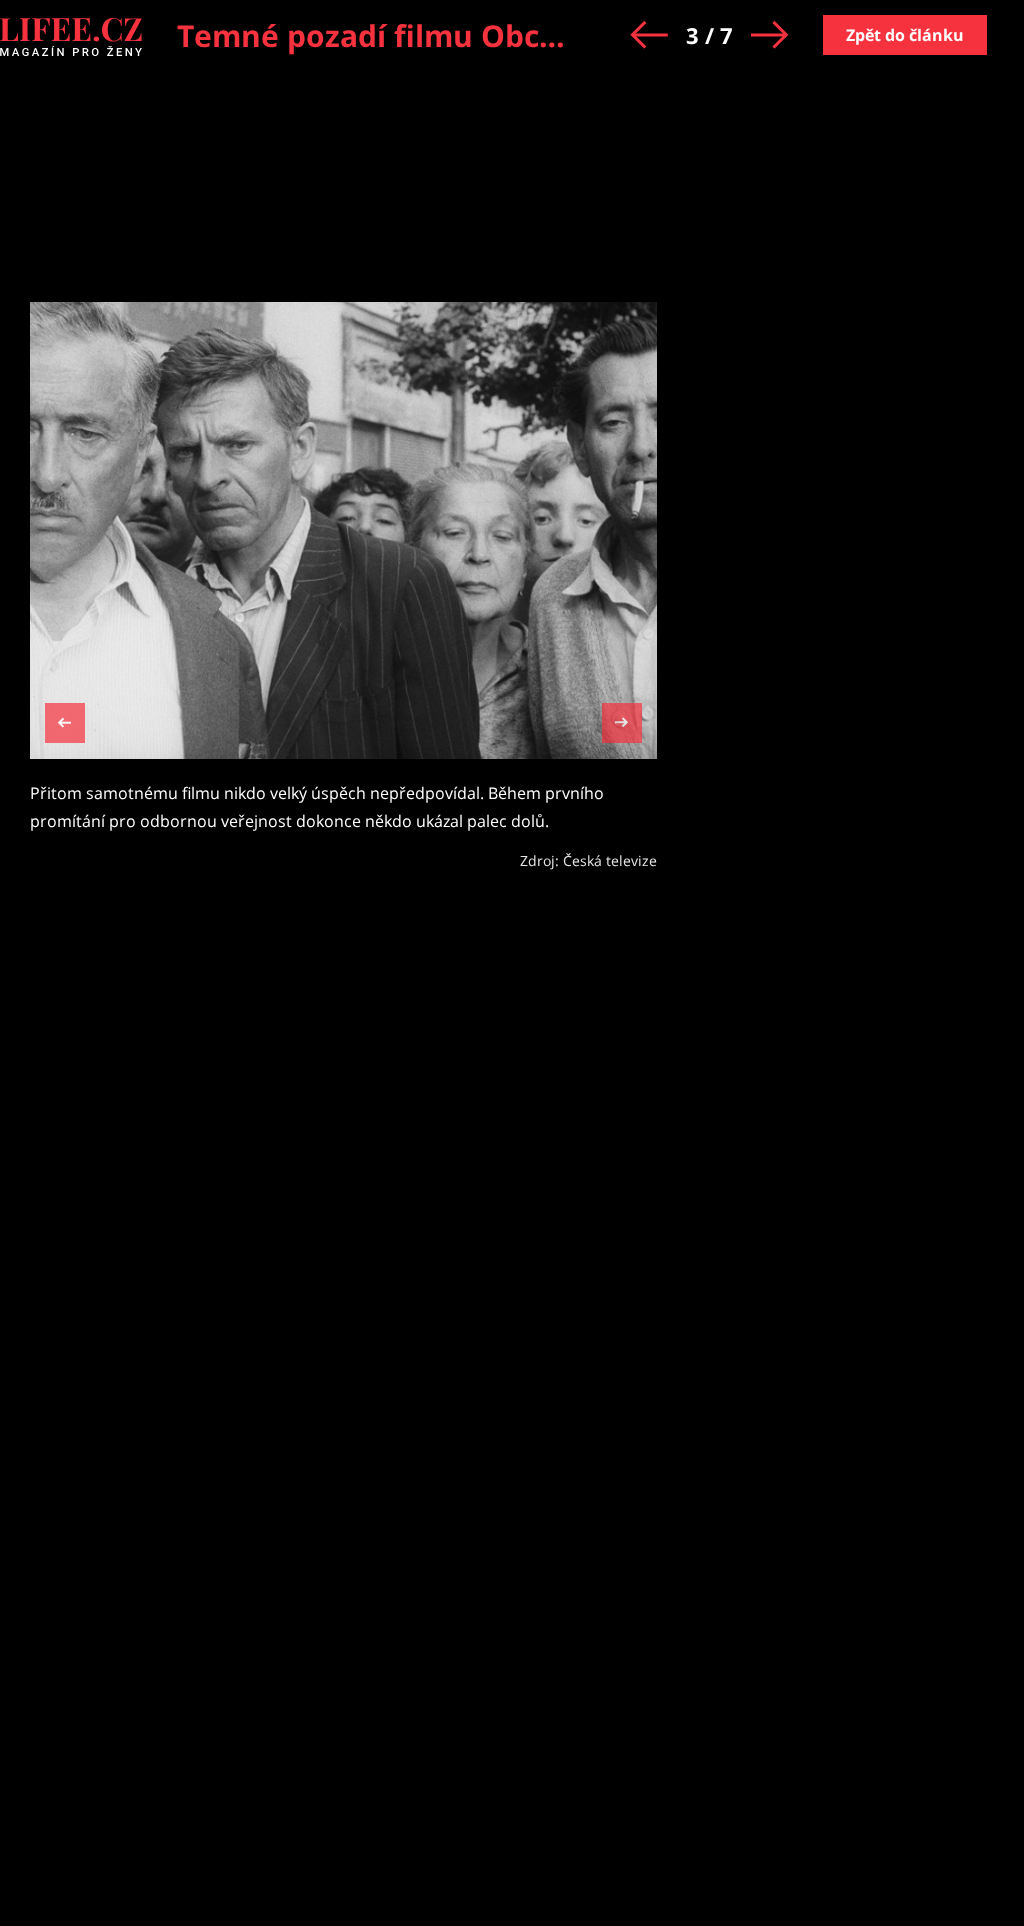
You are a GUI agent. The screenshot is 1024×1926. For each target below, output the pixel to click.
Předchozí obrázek (65, 725)
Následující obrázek (622, 720)
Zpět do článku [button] (905, 35)
